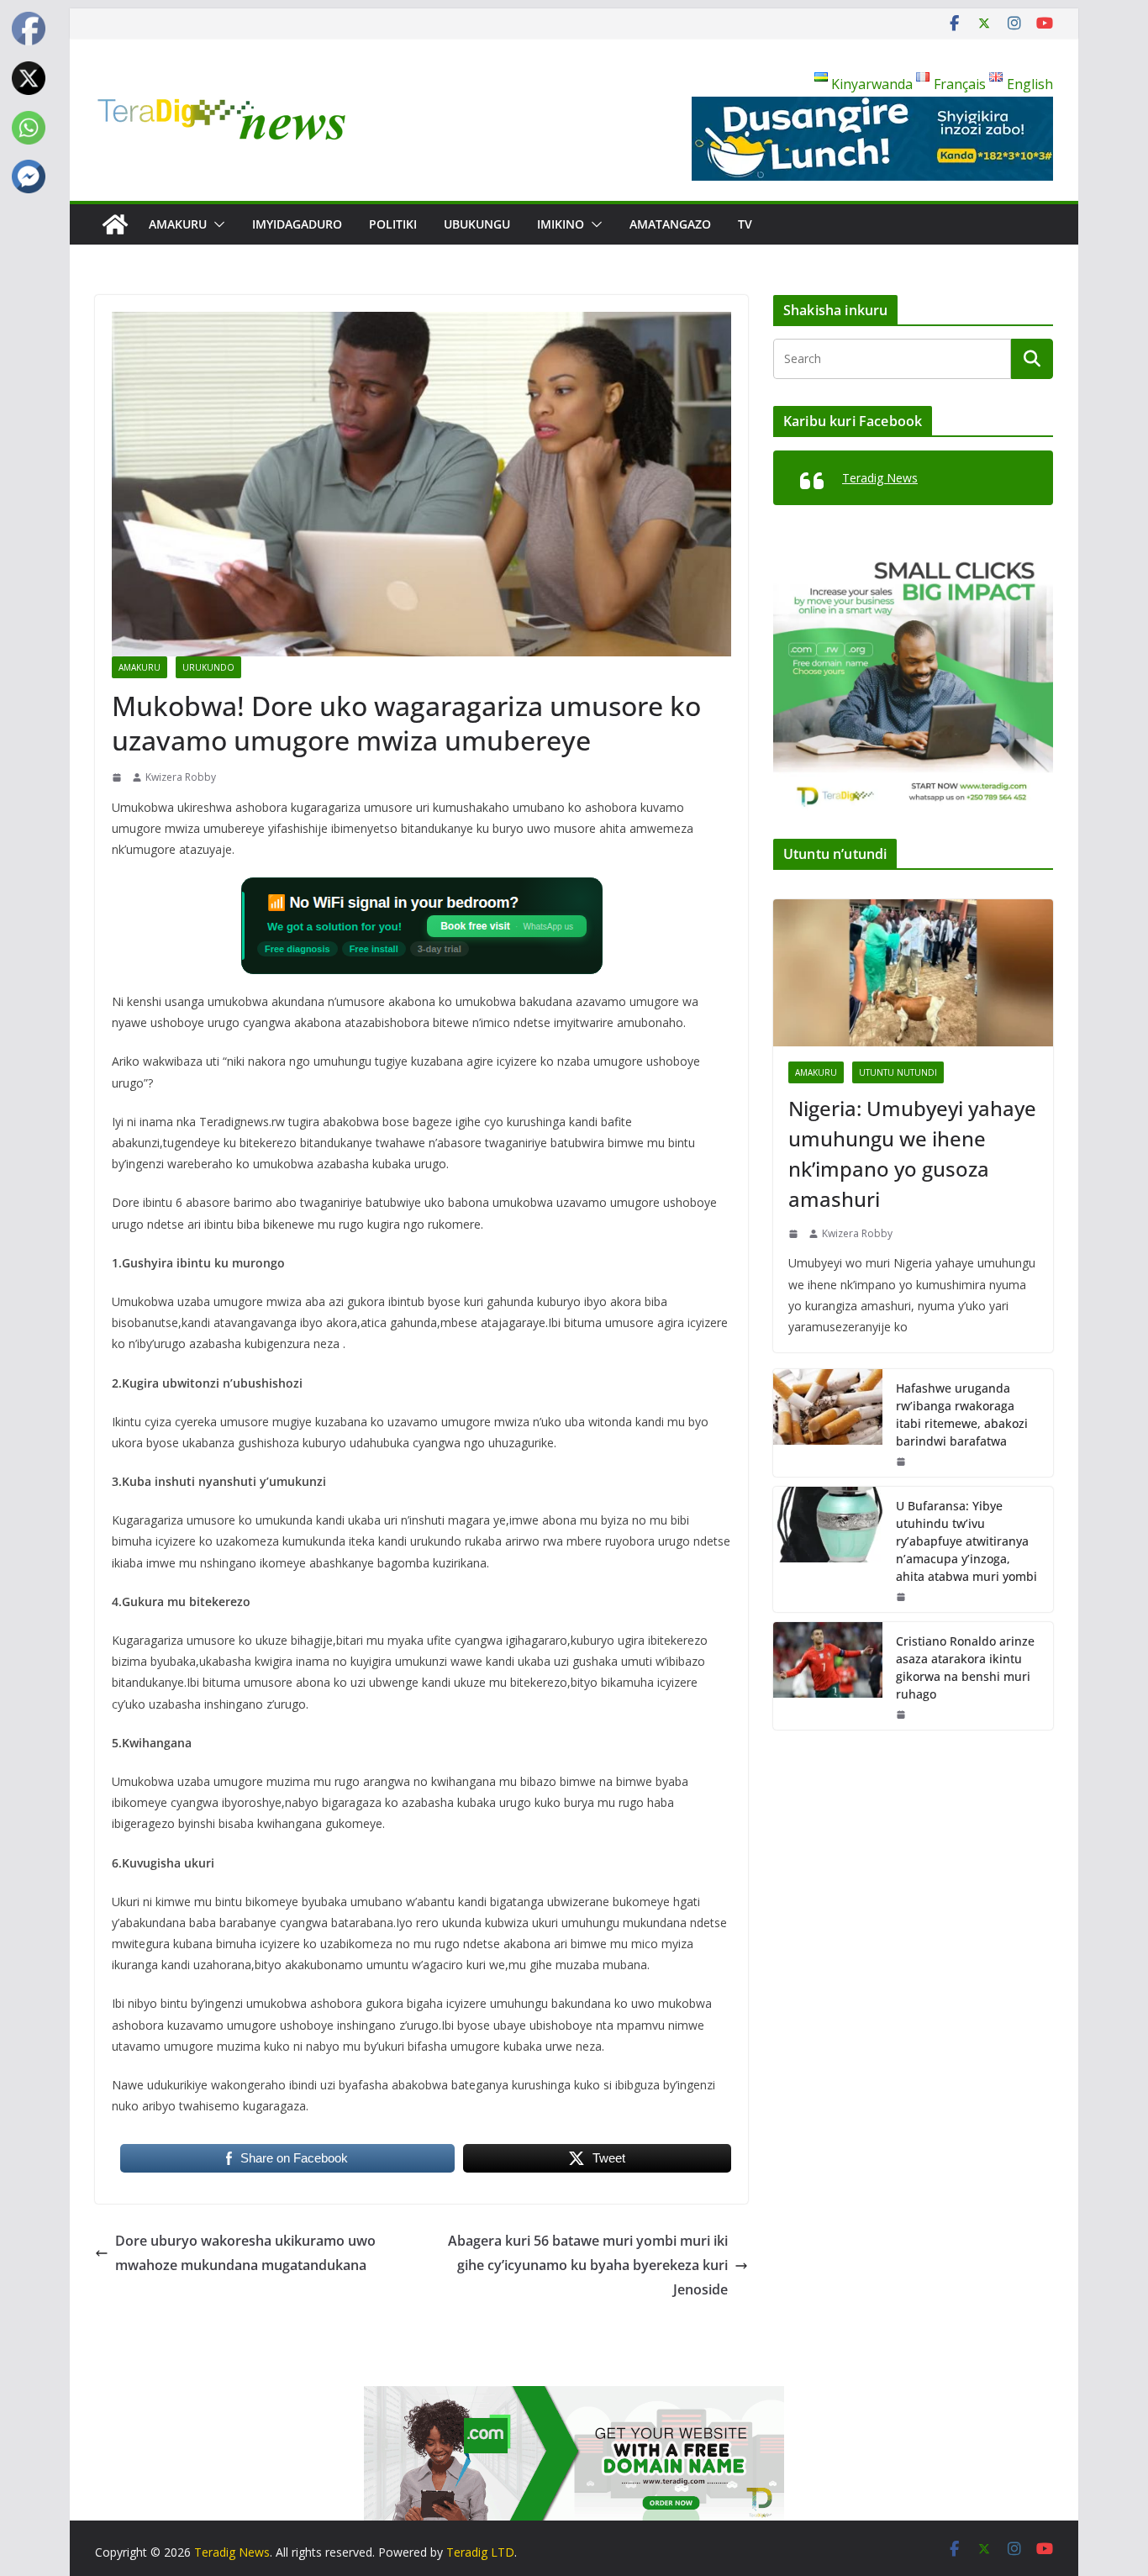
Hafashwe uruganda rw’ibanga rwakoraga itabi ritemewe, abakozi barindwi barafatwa (962, 1414)
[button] (216, 224)
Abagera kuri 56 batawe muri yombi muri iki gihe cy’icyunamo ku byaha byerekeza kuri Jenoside (588, 2265)
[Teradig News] (115, 224)
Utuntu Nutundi (898, 1072)
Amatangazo (670, 224)
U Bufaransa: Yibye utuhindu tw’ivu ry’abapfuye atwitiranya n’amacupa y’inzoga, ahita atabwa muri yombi (966, 1541)
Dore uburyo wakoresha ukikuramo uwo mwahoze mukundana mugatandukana (245, 2253)
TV (745, 224)
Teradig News (880, 478)
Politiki (393, 224)
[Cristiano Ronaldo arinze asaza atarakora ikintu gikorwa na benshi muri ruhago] (828, 1676)
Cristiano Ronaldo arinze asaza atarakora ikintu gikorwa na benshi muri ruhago (965, 1667)
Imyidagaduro (297, 224)
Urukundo (208, 667)
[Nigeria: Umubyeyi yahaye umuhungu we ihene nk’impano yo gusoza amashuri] (913, 973)
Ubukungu (477, 224)
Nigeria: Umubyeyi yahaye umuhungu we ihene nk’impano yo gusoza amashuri (912, 1154)
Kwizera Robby (181, 777)
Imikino (561, 224)
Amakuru (178, 224)
